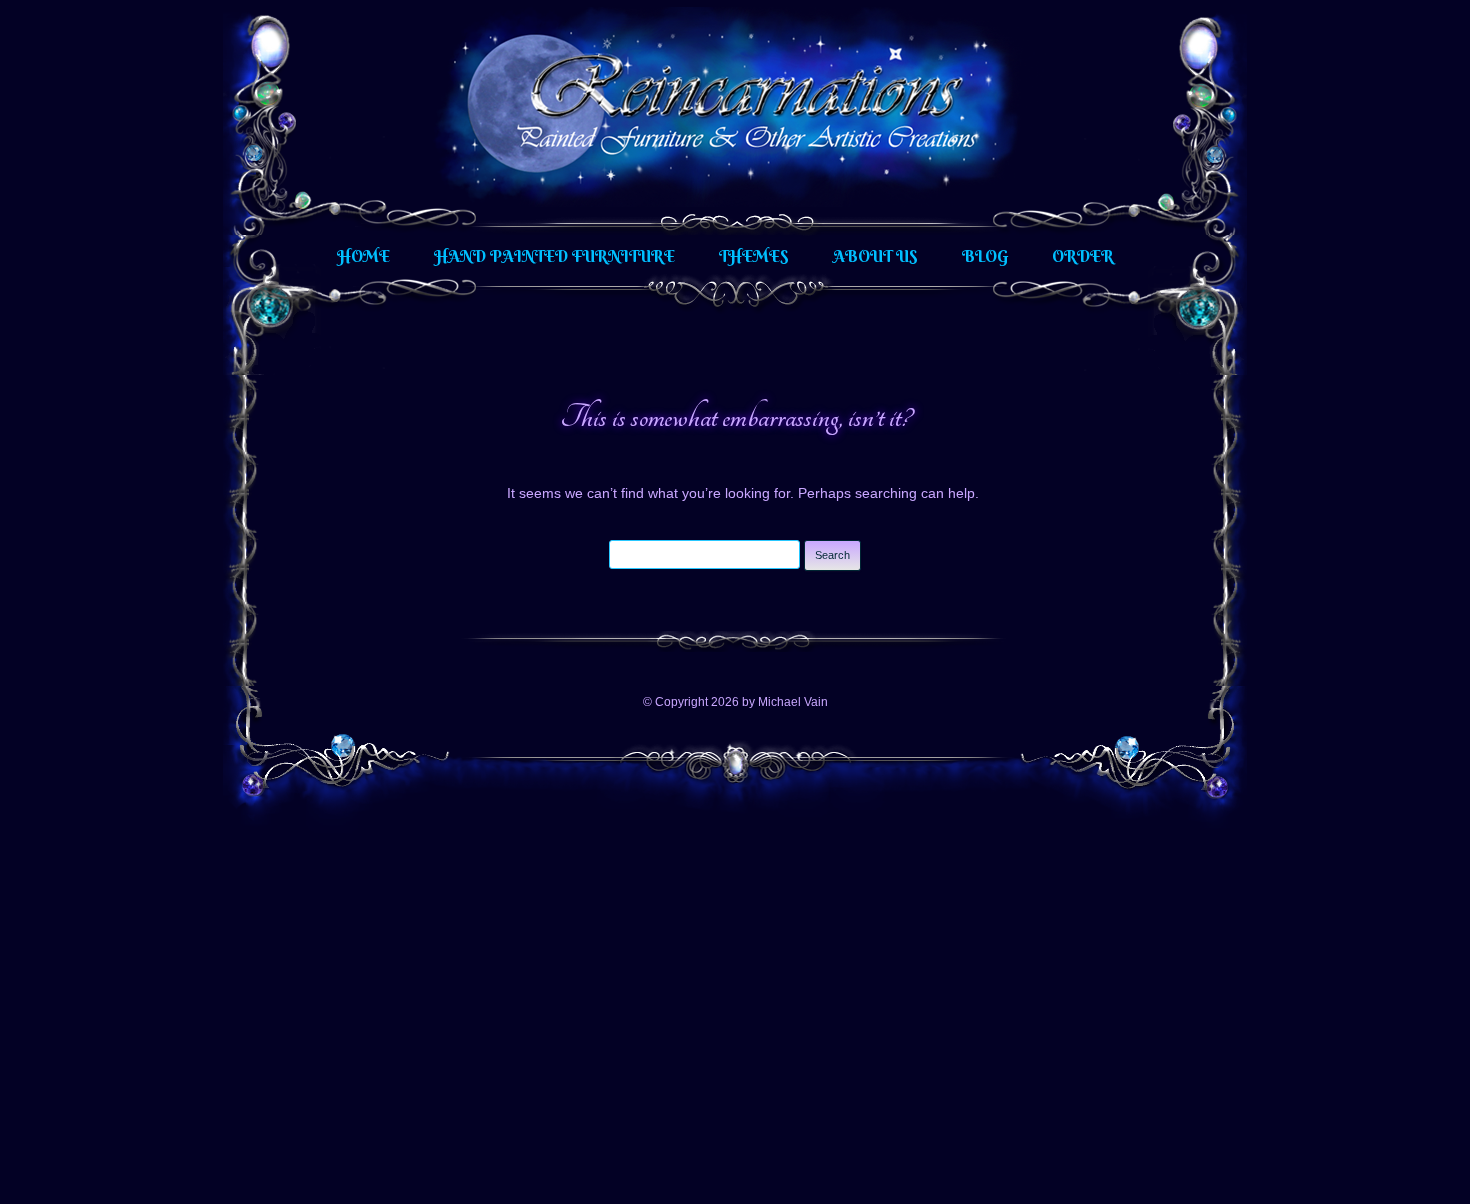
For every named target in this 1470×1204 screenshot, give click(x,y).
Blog (985, 256)
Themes (754, 256)
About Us (875, 256)
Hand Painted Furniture (554, 256)
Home (363, 256)
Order (1083, 256)
